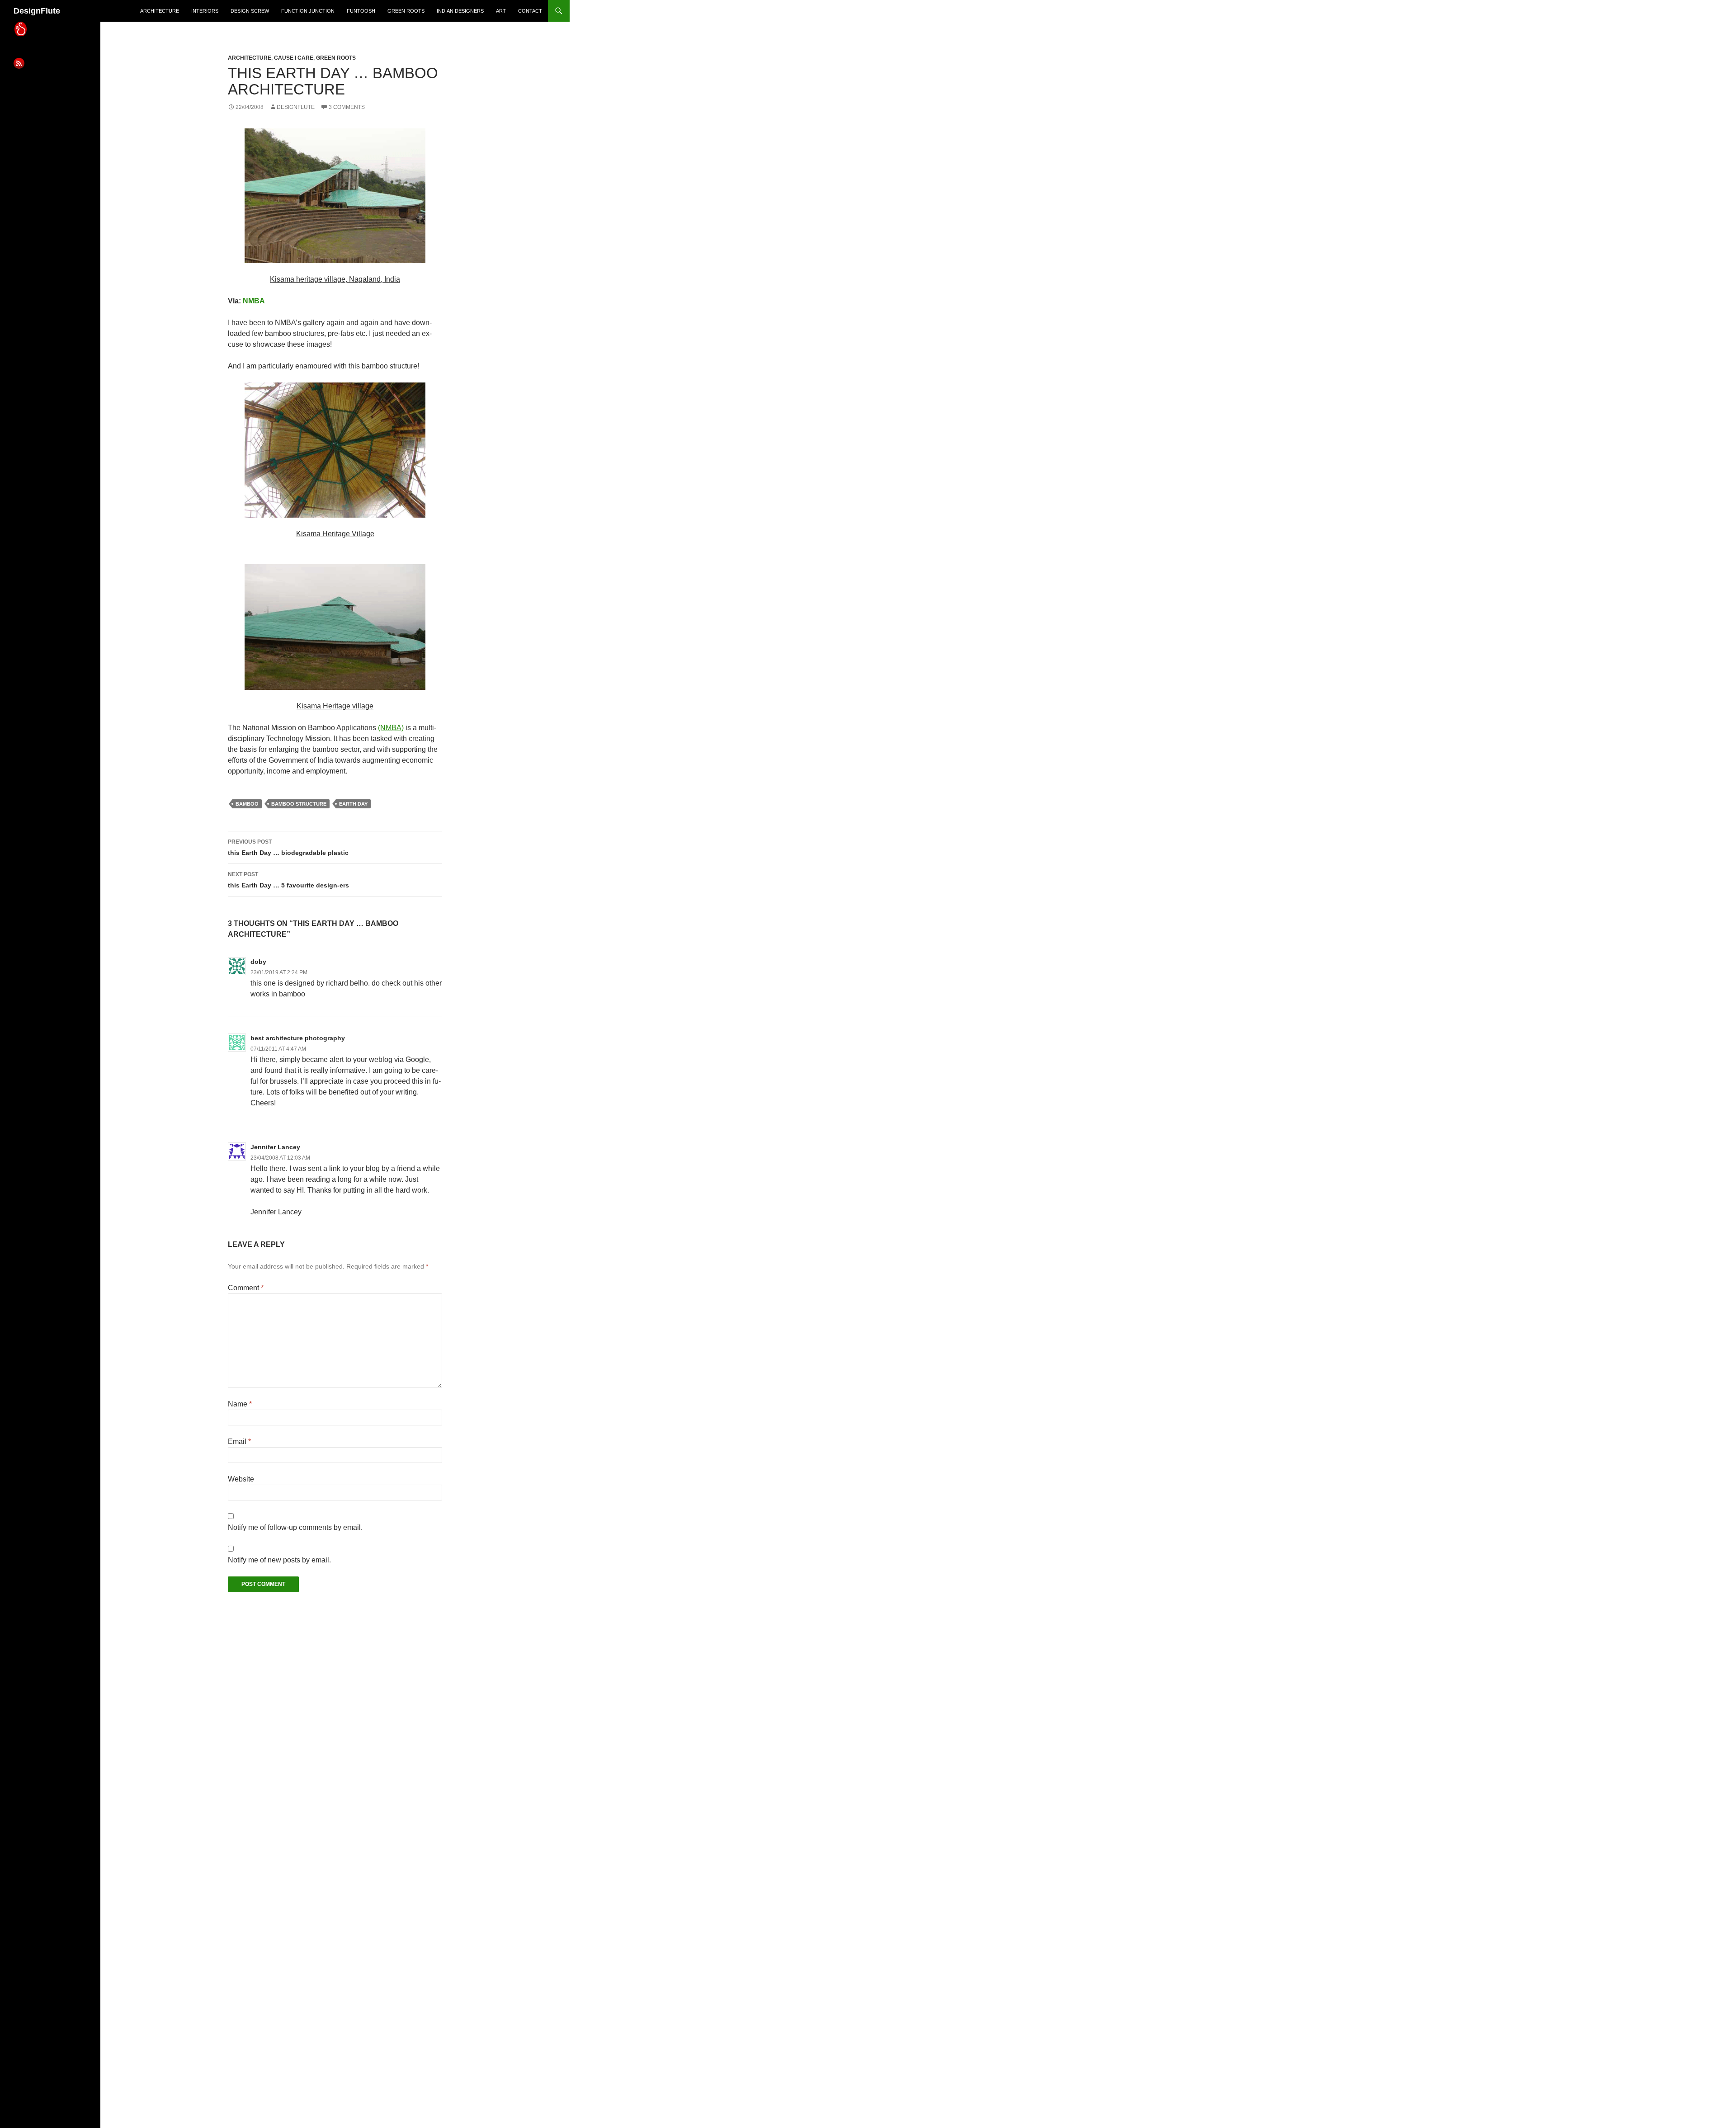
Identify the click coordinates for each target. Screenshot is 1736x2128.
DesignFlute (37, 11)
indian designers (460, 11)
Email (239, 1441)
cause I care (294, 58)
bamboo (247, 804)
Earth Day (353, 804)
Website (241, 1479)
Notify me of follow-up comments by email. (295, 1527)
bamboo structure (299, 804)
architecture (160, 11)
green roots (406, 11)
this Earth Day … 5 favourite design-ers (288, 880)
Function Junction (308, 11)
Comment (246, 1288)
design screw (250, 11)
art (501, 11)
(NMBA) (391, 728)
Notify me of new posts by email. (279, 1560)
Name (240, 1404)
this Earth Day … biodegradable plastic (288, 847)
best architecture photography (298, 1038)
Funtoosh (361, 11)
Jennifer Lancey (275, 1147)
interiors (205, 11)
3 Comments (347, 107)
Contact (530, 11)
